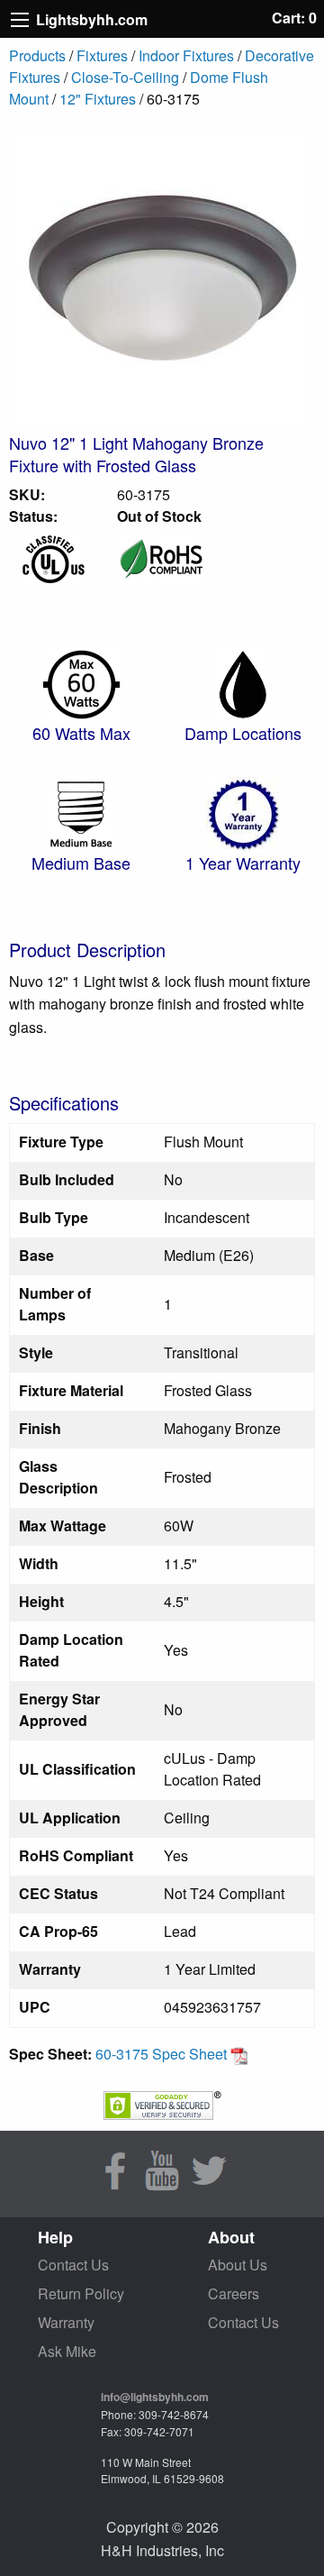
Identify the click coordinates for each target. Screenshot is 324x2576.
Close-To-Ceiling (125, 77)
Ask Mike (67, 2351)
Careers (234, 2293)
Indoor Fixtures (186, 55)
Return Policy (81, 2293)
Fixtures (102, 55)
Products (37, 55)
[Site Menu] (20, 20)
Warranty (66, 2322)
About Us (238, 2265)
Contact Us (73, 2265)
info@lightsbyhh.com (155, 2397)
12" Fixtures (98, 99)
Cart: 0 (294, 18)
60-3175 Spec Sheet (163, 2054)
